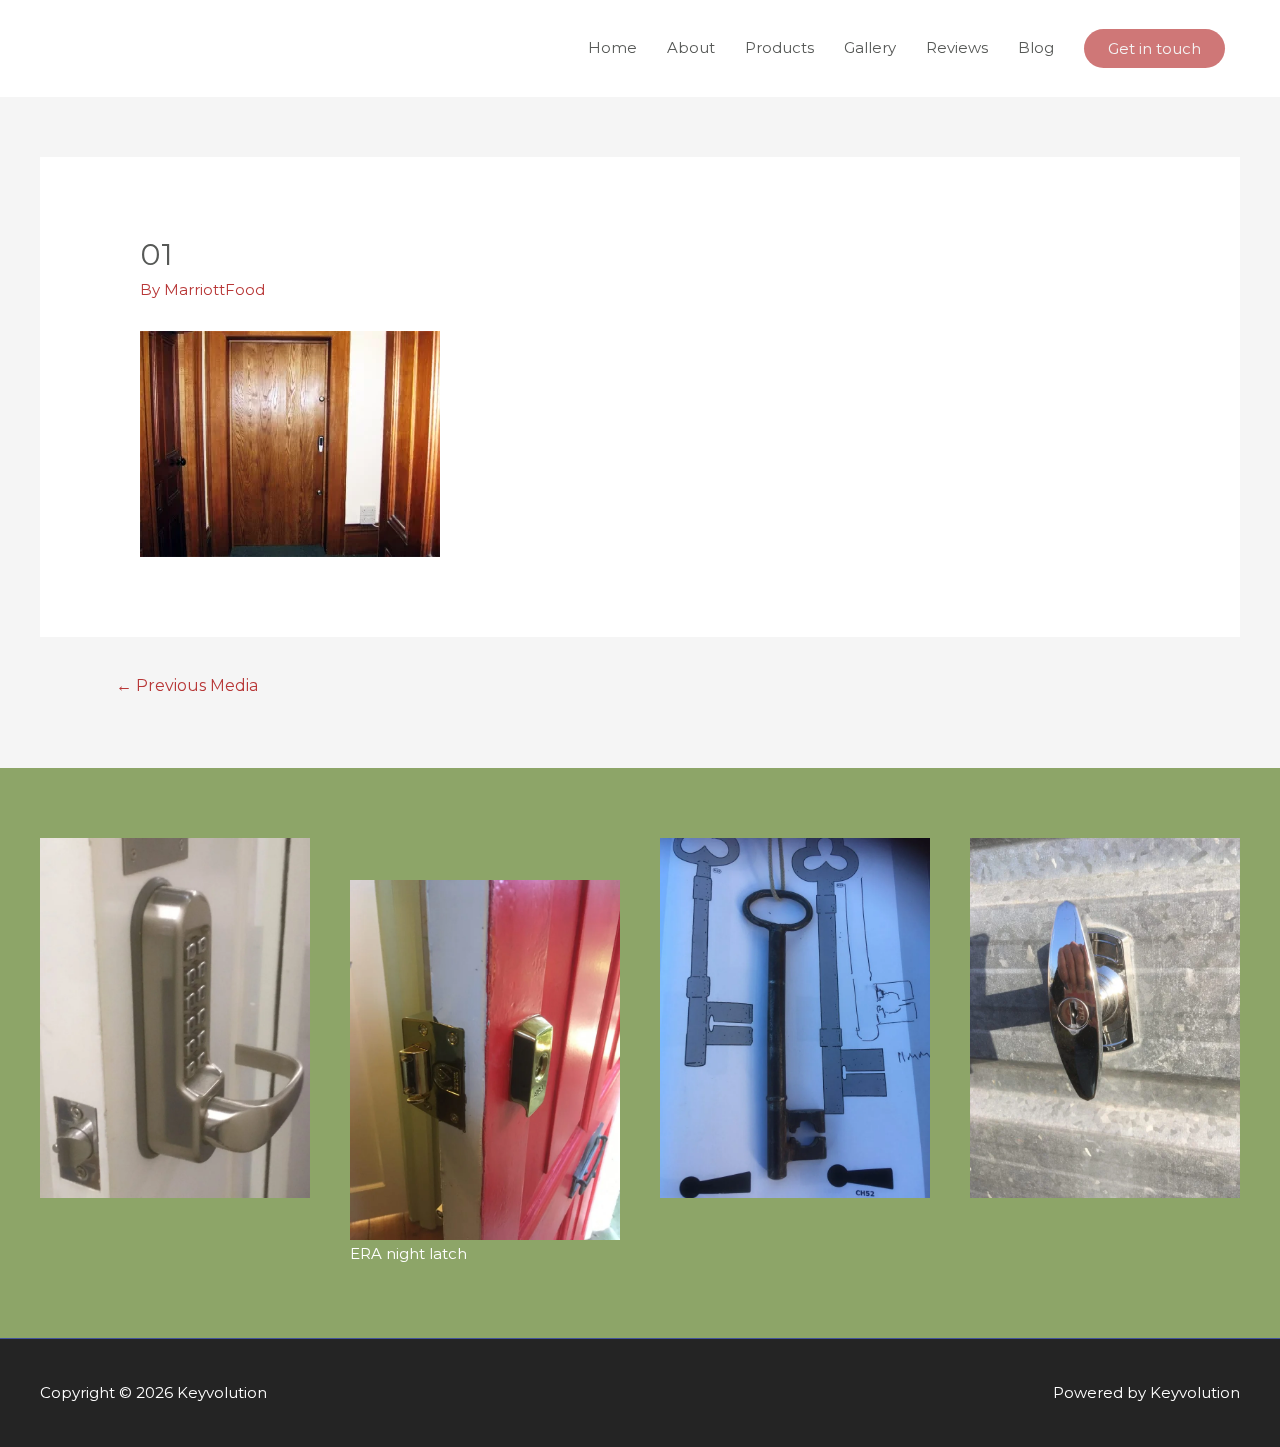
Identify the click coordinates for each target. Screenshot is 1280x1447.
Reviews (957, 47)
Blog (1036, 47)
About (691, 47)
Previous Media (187, 685)
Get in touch (1154, 48)
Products (779, 47)
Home (612, 47)
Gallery (870, 47)
